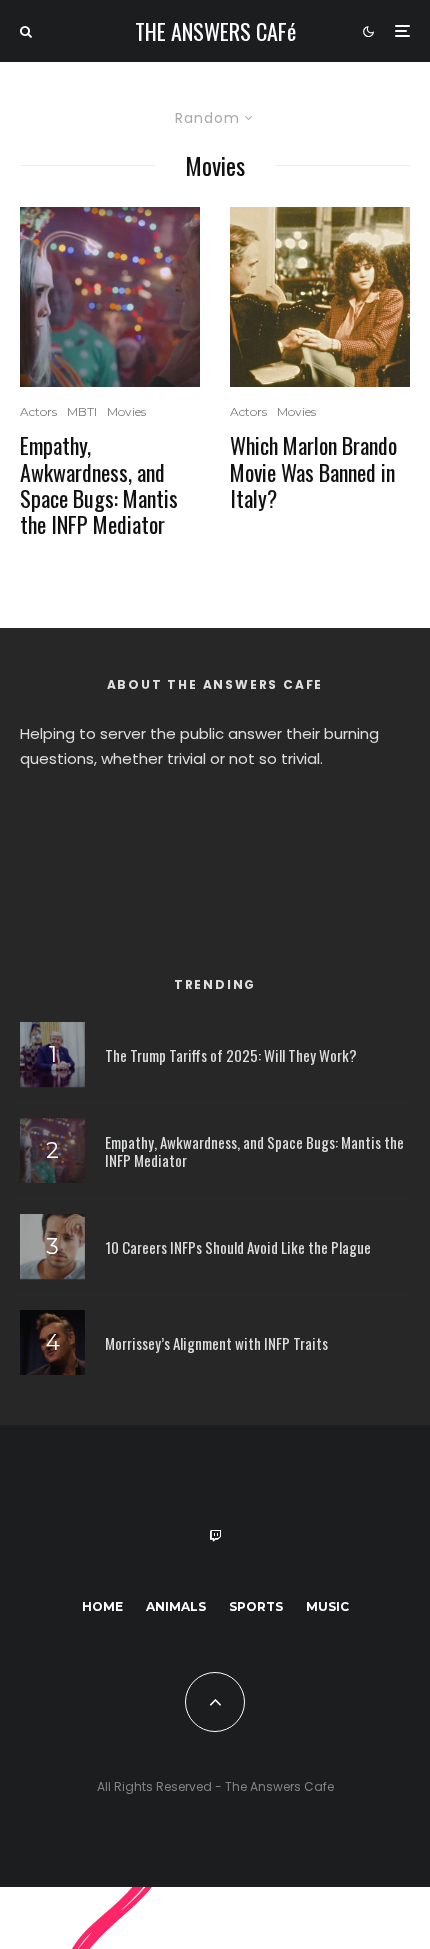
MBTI (82, 411)
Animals (176, 1606)
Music (327, 1606)
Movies (126, 411)
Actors (38, 411)
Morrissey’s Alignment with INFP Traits (216, 1343)
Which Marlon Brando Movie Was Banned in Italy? (313, 471)
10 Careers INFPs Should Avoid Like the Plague (238, 1247)
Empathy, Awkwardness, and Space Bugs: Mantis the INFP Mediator (99, 485)
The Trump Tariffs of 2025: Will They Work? (231, 1055)
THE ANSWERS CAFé (215, 31)
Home (102, 1606)
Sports (256, 1606)
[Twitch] (215, 1536)
